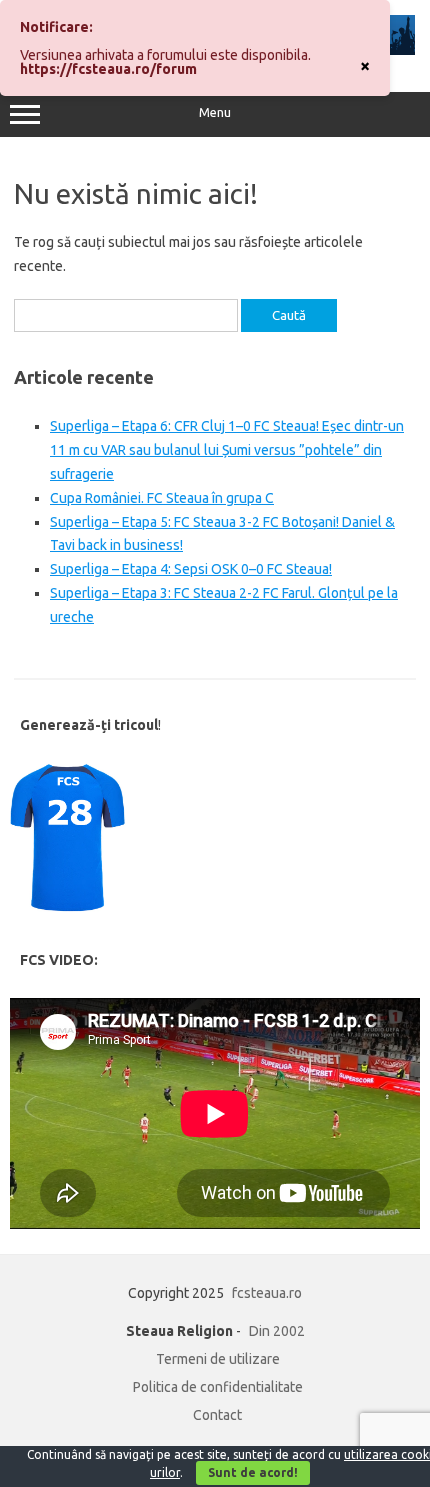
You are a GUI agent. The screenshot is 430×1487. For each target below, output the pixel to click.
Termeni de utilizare (218, 1359)
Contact (217, 1415)
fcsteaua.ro (267, 1293)
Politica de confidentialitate (218, 1387)
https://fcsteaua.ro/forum (108, 69)
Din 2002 (277, 1331)
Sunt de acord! (253, 1472)
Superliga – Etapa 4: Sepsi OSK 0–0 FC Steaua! (191, 569)
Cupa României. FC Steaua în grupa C (162, 498)
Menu (215, 112)
